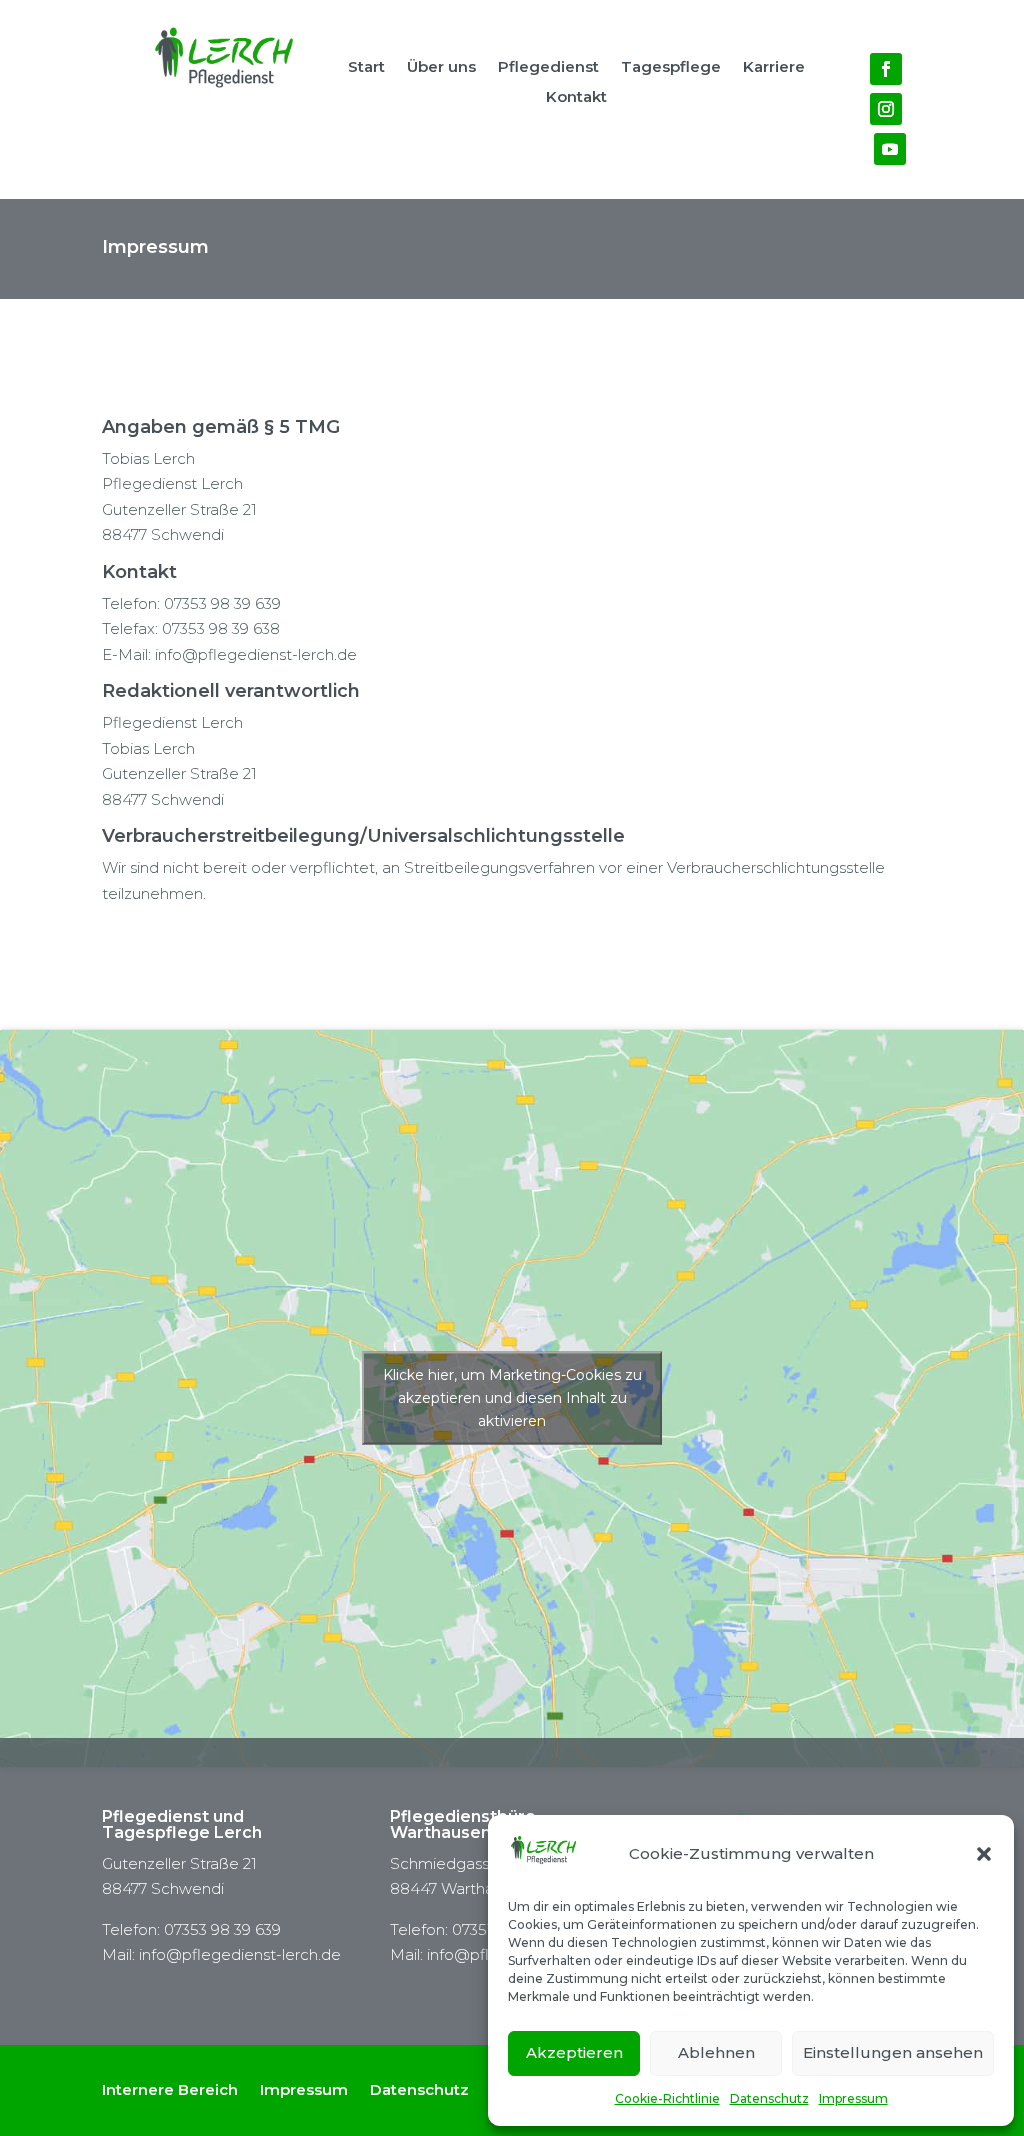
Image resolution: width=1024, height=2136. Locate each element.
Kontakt (576, 98)
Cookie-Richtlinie (667, 2098)
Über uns (441, 68)
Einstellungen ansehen (893, 2052)
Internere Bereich (170, 2088)
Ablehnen (716, 2052)
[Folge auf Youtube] (890, 149)
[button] (984, 1854)
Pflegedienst (548, 68)
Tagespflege (671, 68)
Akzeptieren (574, 2052)
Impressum (853, 2098)
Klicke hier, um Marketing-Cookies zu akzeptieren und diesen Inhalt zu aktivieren (512, 1398)
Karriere (774, 68)
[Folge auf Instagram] (886, 109)
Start (366, 68)
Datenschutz (769, 2098)
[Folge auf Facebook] (886, 69)
